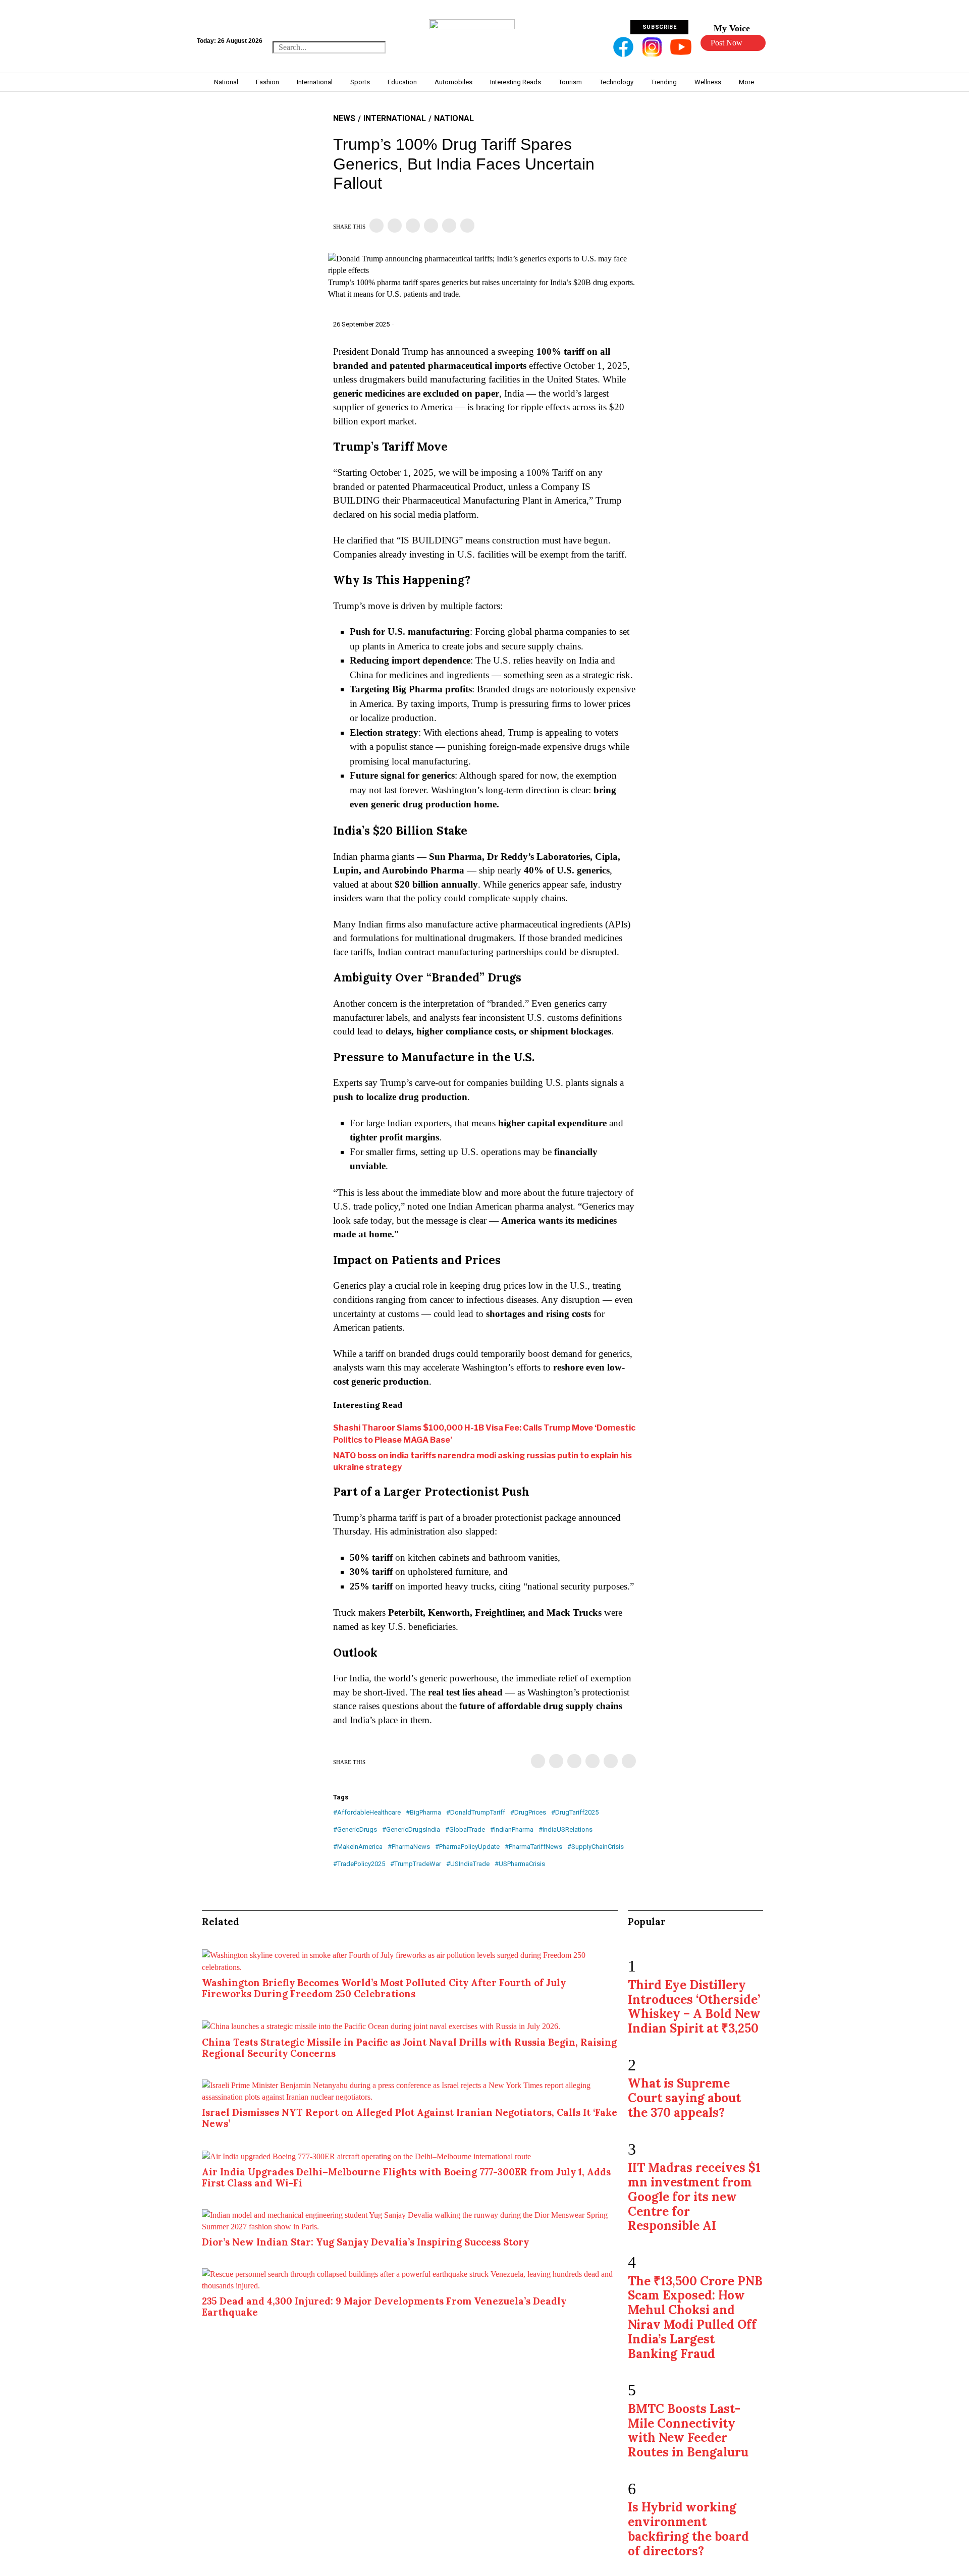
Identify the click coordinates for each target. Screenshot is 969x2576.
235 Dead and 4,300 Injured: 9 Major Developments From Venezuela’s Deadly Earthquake (384, 2307)
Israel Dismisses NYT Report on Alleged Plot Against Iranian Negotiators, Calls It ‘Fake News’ (410, 2118)
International (395, 118)
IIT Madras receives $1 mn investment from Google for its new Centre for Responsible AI (694, 2197)
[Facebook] (376, 226)
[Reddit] (449, 226)
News (344, 118)
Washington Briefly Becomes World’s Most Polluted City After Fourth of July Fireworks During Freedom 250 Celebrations (384, 1988)
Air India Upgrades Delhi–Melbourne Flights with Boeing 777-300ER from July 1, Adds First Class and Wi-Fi (406, 2177)
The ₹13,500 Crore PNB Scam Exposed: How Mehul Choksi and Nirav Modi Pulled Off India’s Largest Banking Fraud (695, 2317)
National (454, 118)
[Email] (467, 226)
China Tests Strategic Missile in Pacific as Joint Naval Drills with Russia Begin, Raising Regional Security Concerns (409, 2048)
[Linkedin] (413, 226)
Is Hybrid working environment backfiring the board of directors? (688, 2529)
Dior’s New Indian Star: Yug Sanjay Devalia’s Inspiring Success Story (365, 2242)
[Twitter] (395, 226)
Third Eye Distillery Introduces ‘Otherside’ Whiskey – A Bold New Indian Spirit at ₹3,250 (694, 2007)
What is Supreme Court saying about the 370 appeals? (684, 2098)
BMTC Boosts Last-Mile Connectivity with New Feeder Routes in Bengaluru (688, 2430)
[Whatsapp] (431, 226)
